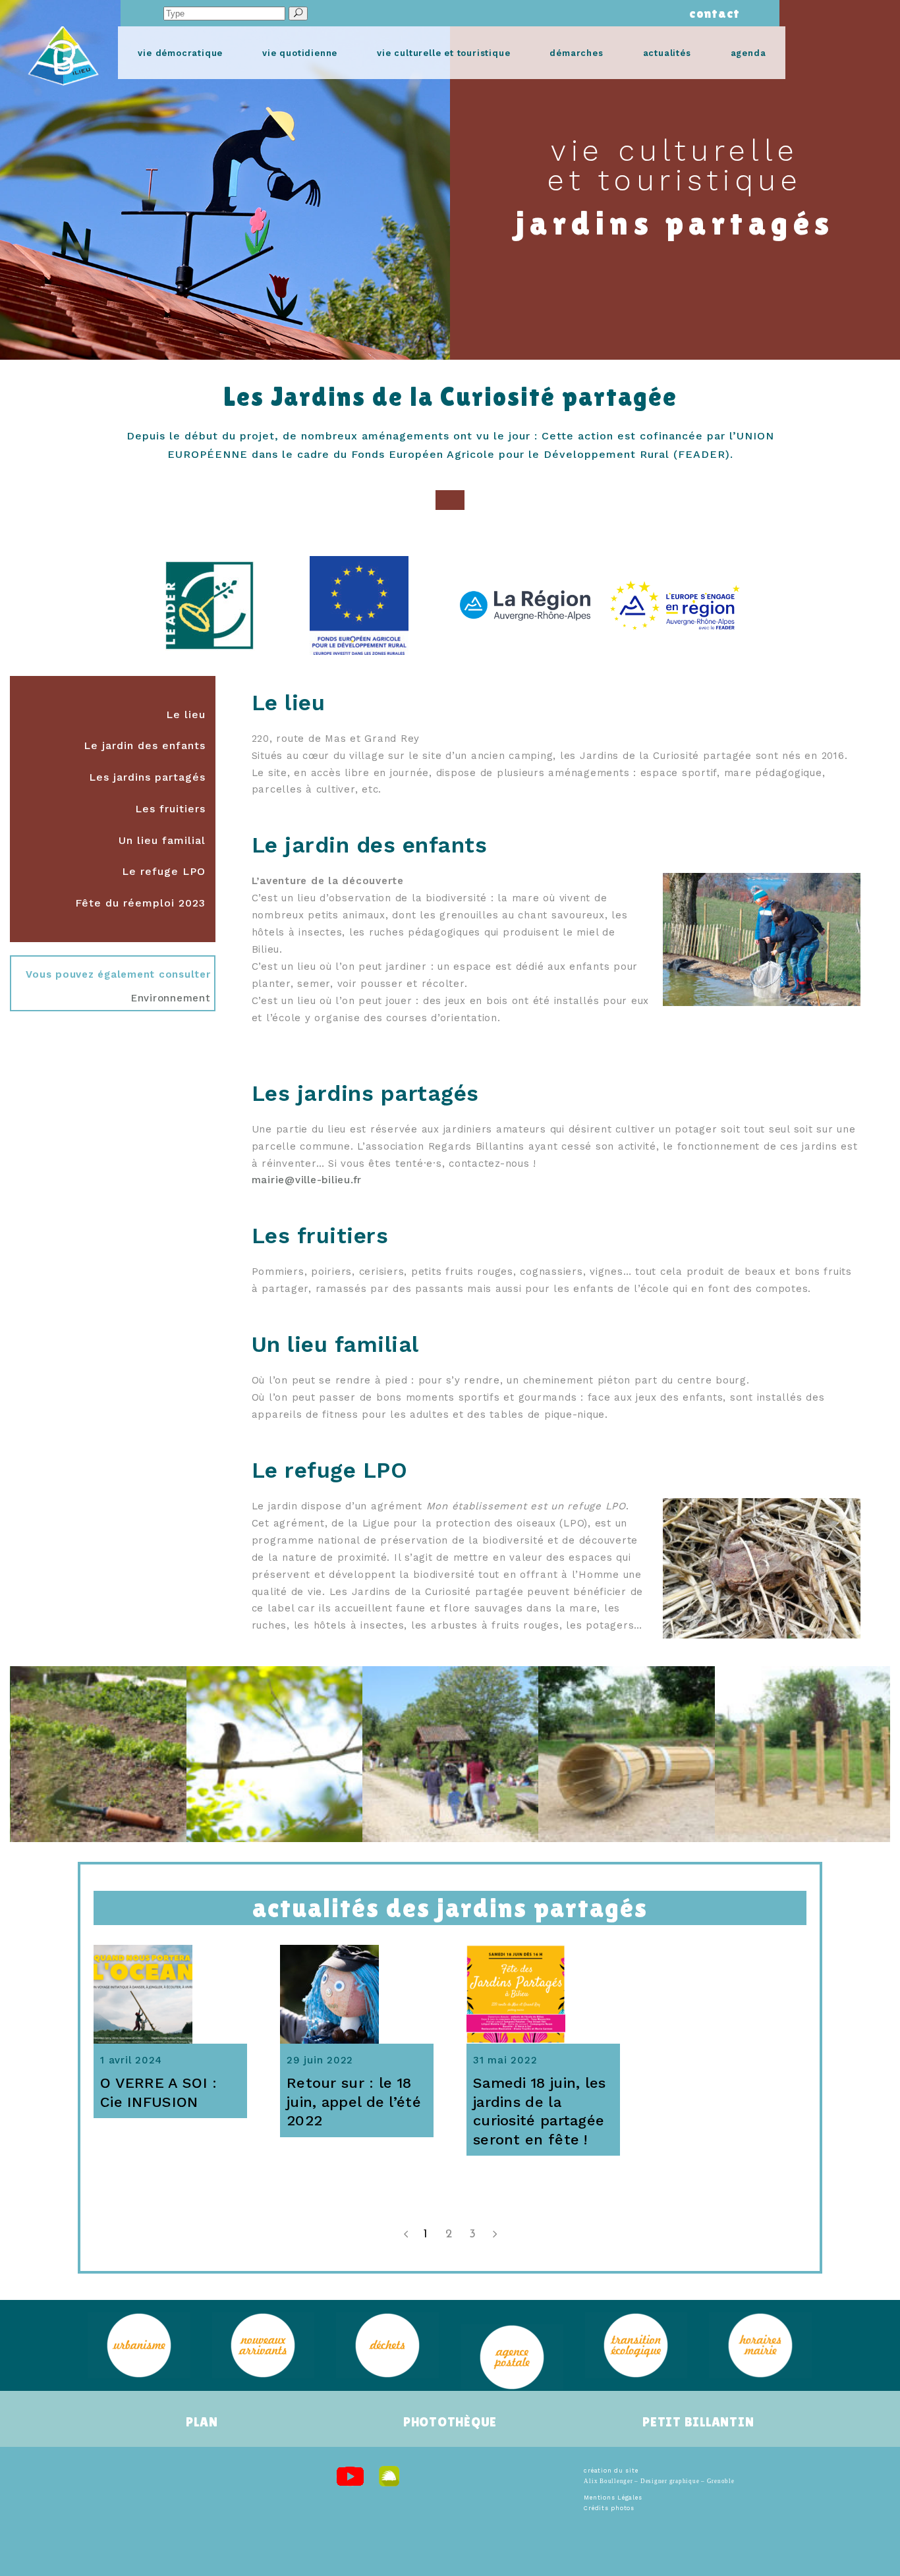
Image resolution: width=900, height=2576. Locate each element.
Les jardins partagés (147, 777)
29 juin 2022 (320, 2060)
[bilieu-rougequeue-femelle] (98, 1754)
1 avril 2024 (131, 2060)
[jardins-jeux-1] (450, 1754)
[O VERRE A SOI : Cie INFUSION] (170, 1994)
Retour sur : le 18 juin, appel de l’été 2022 (354, 2102)
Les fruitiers (170, 809)
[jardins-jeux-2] (626, 1754)
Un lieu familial (162, 840)
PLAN (202, 2422)
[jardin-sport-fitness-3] (802, 1754)
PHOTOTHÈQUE (450, 2422)
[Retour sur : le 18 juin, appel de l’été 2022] (357, 1994)
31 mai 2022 (505, 2060)
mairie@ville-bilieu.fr (307, 1180)
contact (711, 13)
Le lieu (186, 714)
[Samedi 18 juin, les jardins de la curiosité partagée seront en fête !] (543, 1994)
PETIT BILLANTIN (698, 2422)
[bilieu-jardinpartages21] (274, 1754)
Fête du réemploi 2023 (140, 903)
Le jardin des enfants (145, 745)
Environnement (171, 998)
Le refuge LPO (164, 871)
